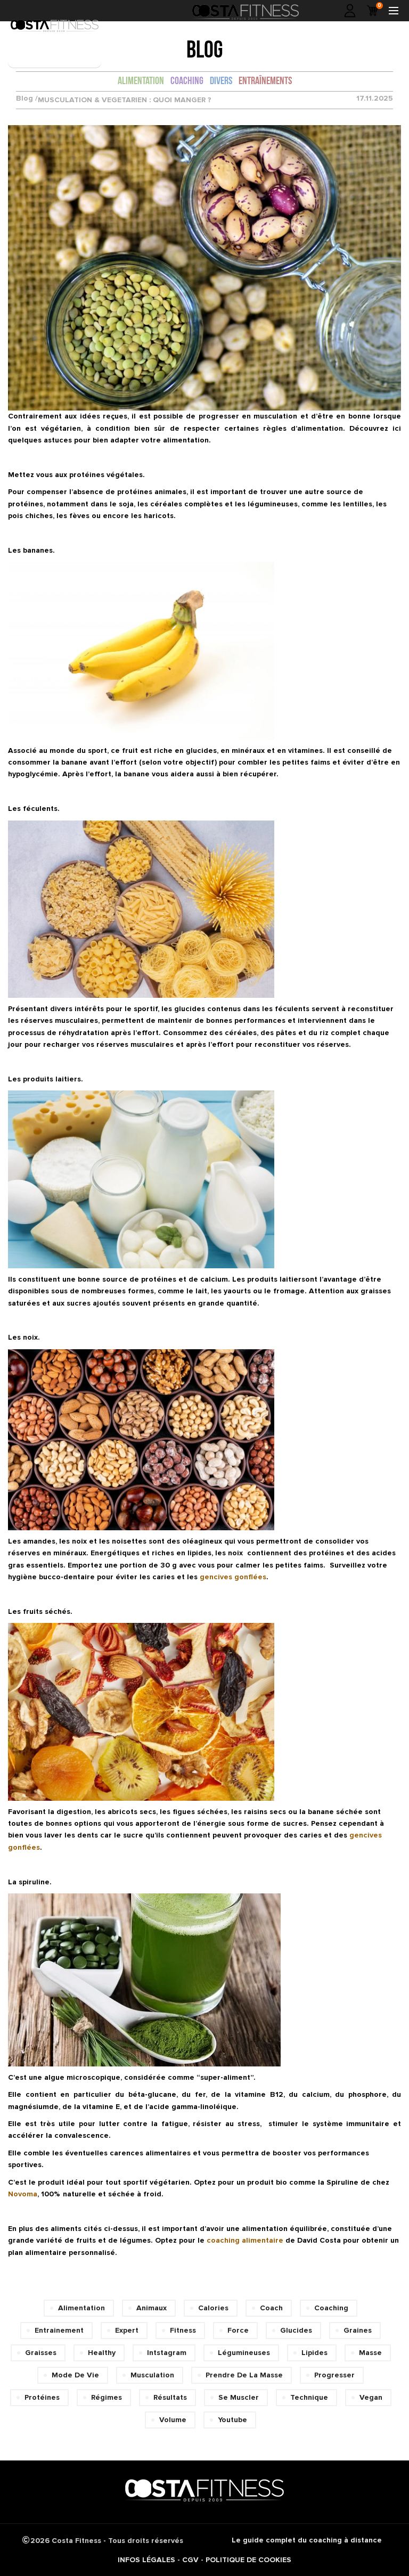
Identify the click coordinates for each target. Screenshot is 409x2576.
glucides (296, 2330)
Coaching (187, 81)
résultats (170, 2397)
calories (213, 2308)
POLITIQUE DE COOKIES (248, 2560)
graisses (41, 2353)
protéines (42, 2397)
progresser (334, 2375)
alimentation (81, 2308)
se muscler (239, 2397)
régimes (107, 2397)
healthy (102, 2353)
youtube (232, 2420)
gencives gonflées (233, 1577)
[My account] (350, 11)
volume (173, 2420)
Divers (221, 81)
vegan (371, 2397)
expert (127, 2330)
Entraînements (265, 81)
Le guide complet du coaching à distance (307, 2540)
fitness (183, 2330)
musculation (152, 2375)
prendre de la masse (244, 2375)
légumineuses (244, 2353)
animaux (152, 2308)
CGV (190, 2560)
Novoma (23, 2194)
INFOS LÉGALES (146, 2560)
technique (309, 2397)
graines (358, 2330)
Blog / (27, 99)
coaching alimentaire (245, 2240)
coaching (331, 2308)
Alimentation (141, 81)
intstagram (167, 2353)
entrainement (59, 2330)
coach (271, 2308)
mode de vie (75, 2375)
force (238, 2330)
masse (370, 2353)
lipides (314, 2353)
